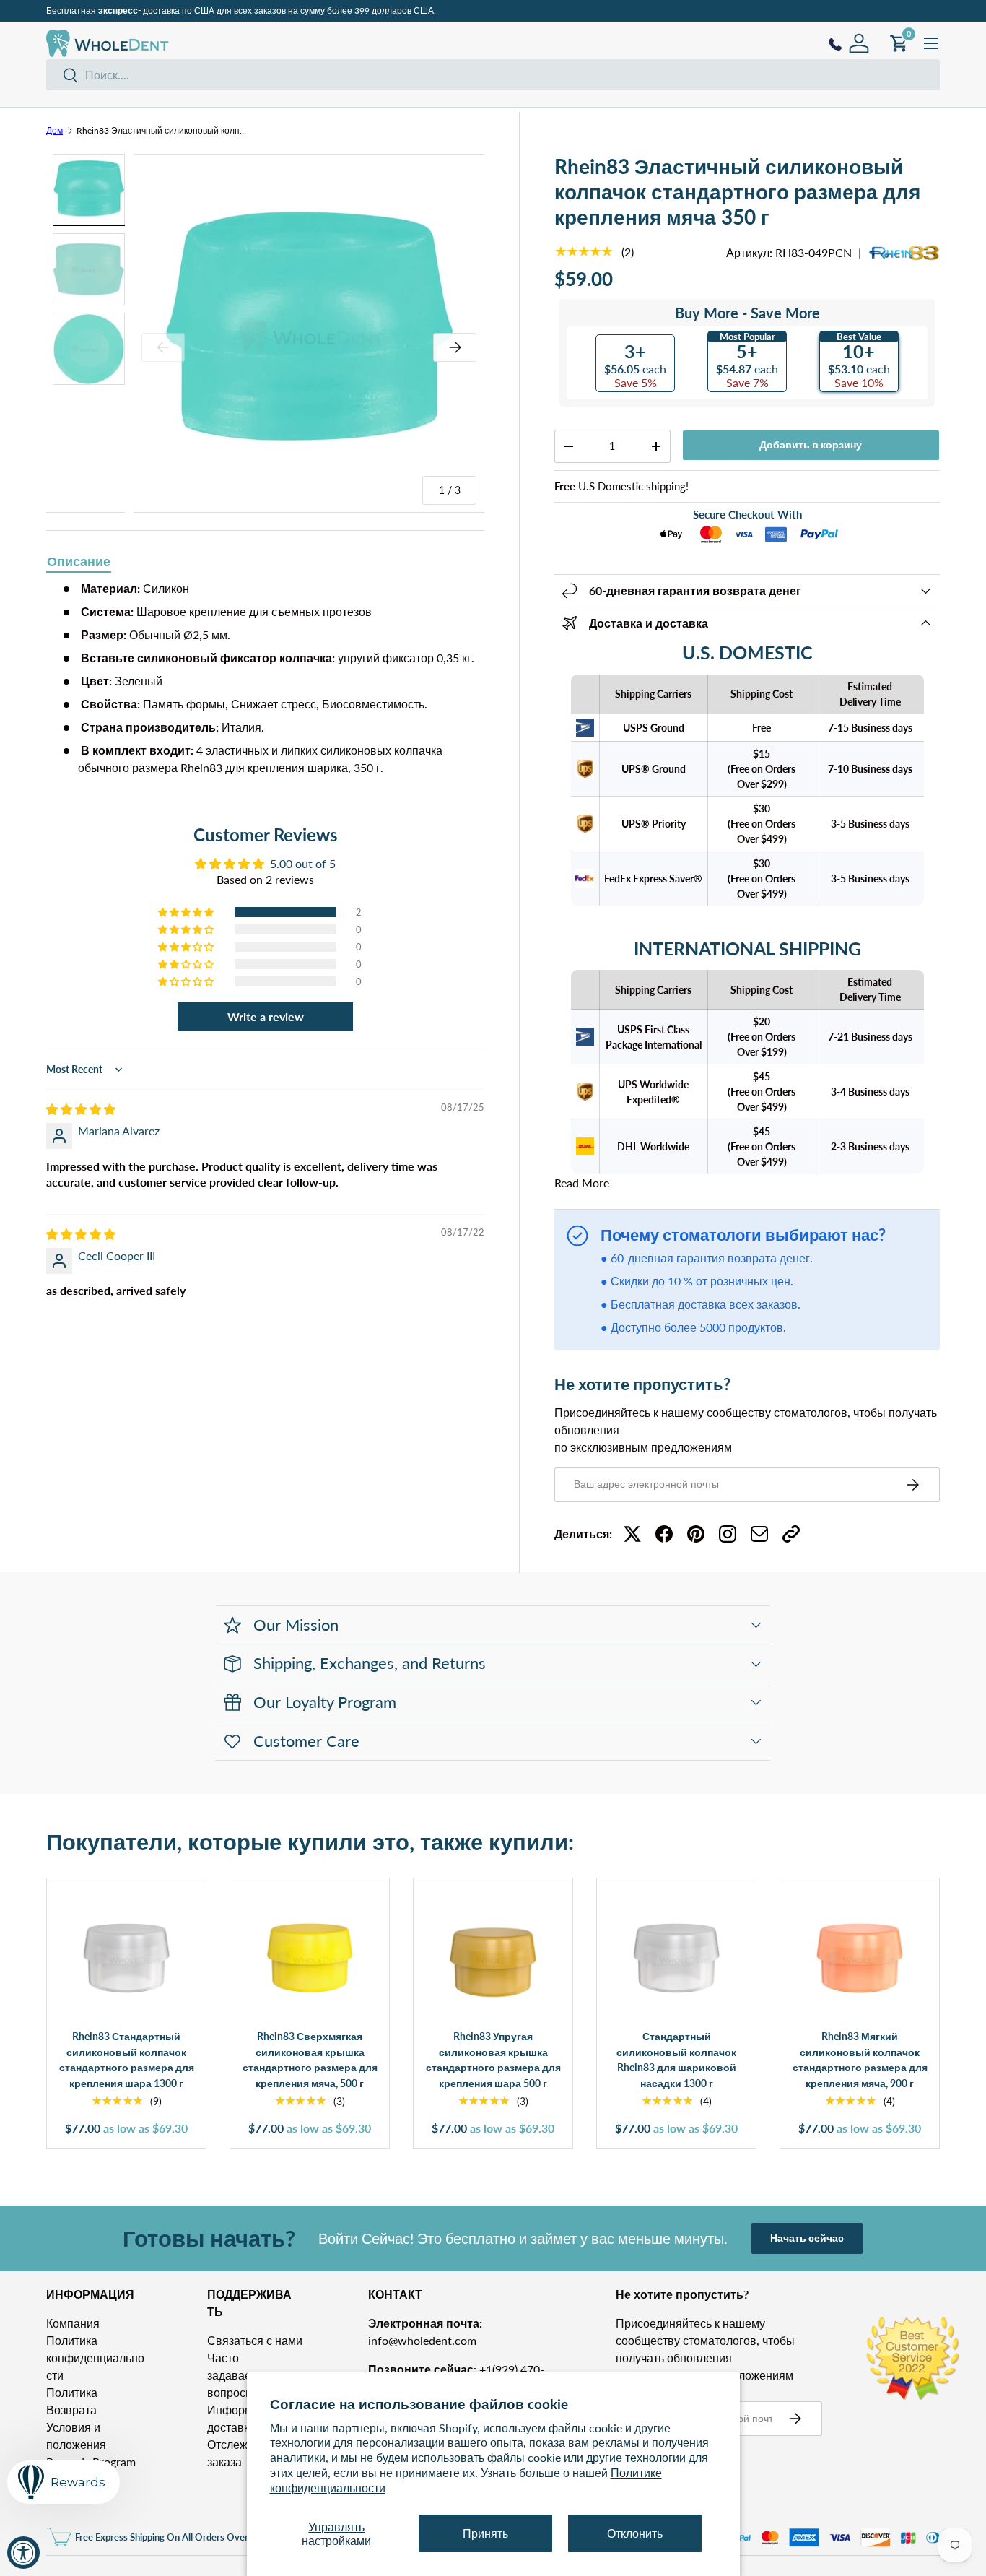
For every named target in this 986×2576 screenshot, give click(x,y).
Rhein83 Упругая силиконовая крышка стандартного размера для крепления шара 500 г (493, 2060)
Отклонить (635, 2533)
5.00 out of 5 (303, 863)
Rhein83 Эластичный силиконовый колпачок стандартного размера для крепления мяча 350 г (163, 131)
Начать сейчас (807, 2238)
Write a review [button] (266, 1016)
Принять (485, 2533)
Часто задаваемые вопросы (241, 2375)
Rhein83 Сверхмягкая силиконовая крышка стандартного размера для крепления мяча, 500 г (310, 2060)
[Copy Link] (791, 1534)
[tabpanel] (265, 678)
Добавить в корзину (811, 444)
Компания (73, 2323)
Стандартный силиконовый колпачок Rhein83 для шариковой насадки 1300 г (676, 2060)
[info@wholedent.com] (759, 1534)
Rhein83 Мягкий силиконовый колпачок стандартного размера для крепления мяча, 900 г (860, 2060)
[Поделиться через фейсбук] (664, 1534)
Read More (582, 1183)
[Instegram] (728, 1534)
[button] (187, 912)
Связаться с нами (255, 2340)
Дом (54, 131)
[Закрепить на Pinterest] (696, 1534)
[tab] (79, 563)
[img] (81, 1109)
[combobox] (493, 75)
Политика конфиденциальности (95, 2358)
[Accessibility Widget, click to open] (23, 2553)
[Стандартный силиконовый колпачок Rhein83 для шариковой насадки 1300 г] (676, 1958)
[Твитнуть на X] (632, 1534)
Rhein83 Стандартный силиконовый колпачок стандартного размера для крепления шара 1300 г (127, 2060)
